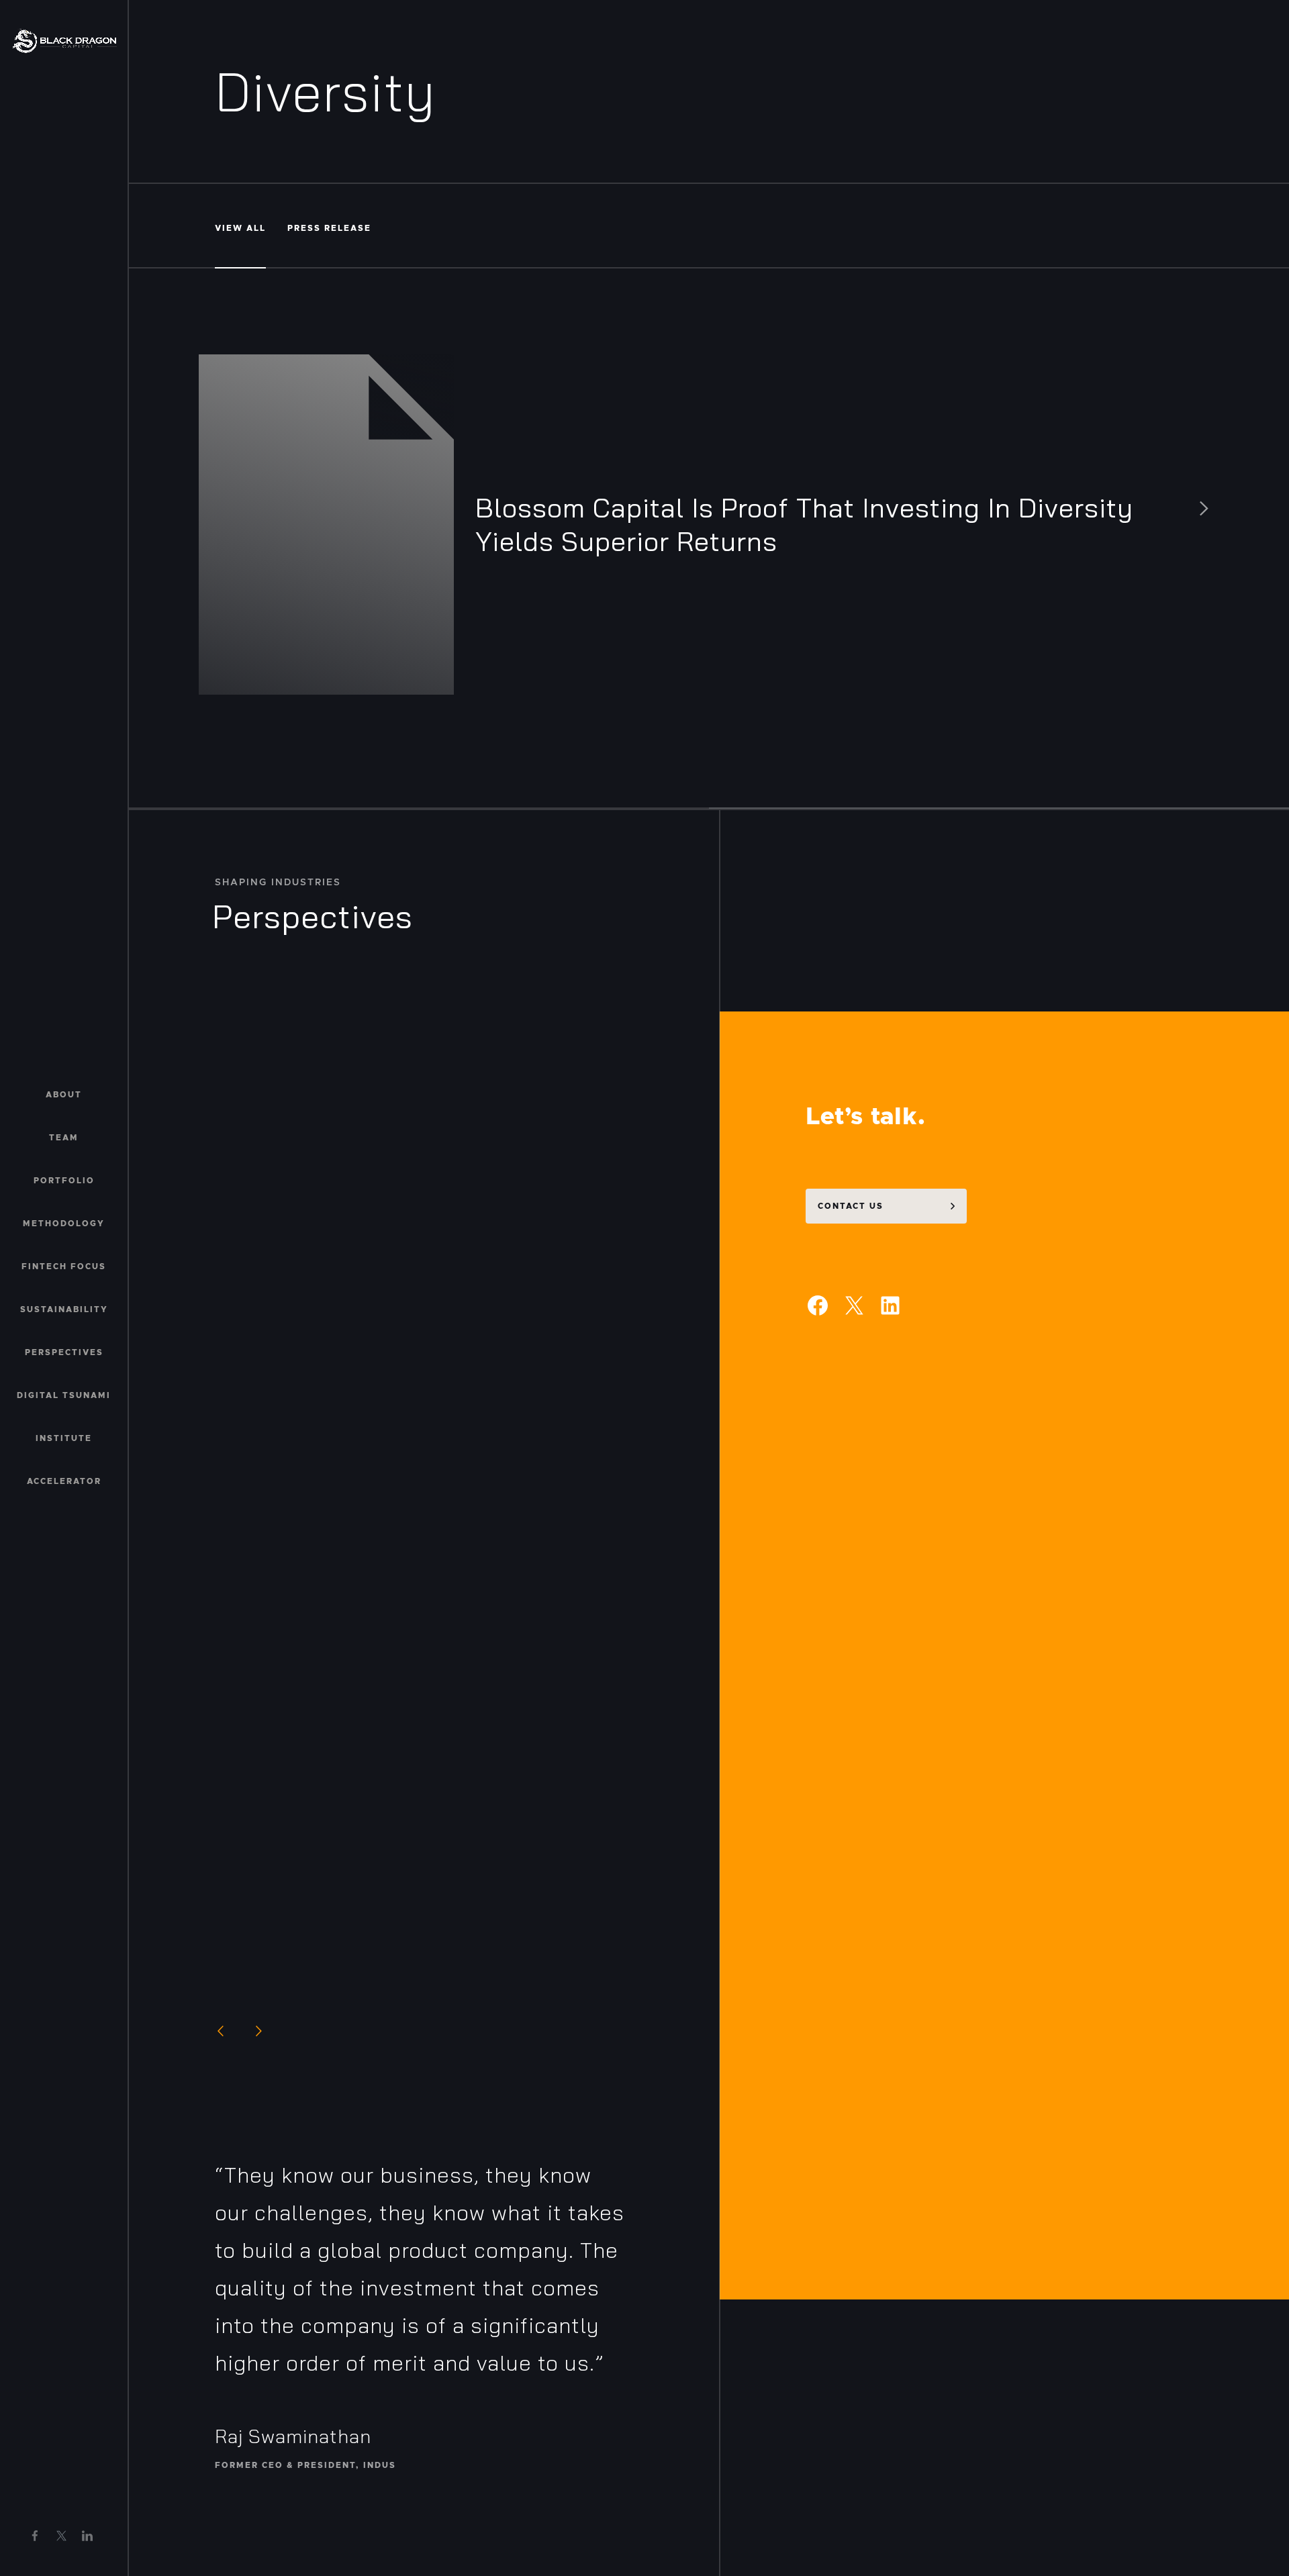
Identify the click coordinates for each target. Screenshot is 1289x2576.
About (64, 1095)
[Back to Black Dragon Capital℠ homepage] (64, 41)
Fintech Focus (64, 1267)
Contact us (851, 1206)
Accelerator (64, 1481)
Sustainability (64, 1309)
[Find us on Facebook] (35, 2536)
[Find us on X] (61, 2535)
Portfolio (64, 1181)
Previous (221, 2031)
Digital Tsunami (64, 1395)
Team (64, 1138)
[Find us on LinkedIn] (87, 2536)
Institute (64, 1438)
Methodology (64, 1224)
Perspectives (64, 1352)
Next (259, 2031)
